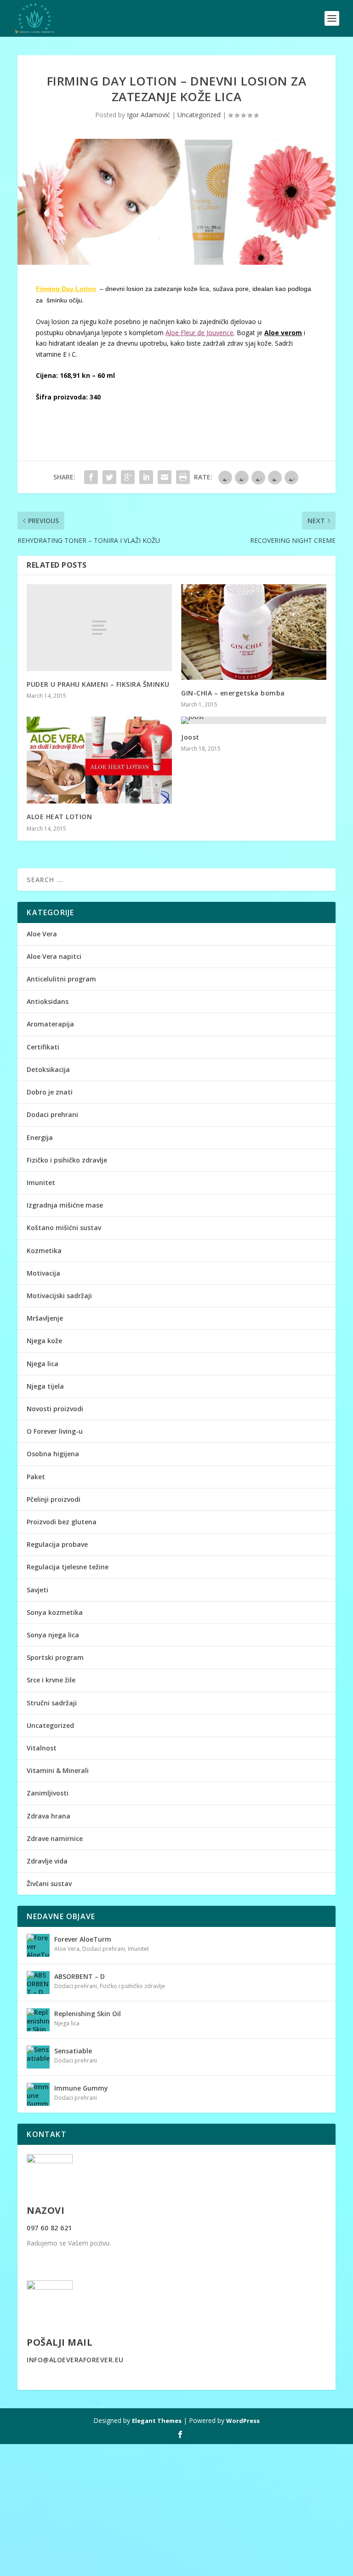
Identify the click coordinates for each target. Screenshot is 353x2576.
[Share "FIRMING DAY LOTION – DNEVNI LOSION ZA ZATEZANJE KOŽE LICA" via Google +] (128, 477)
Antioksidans (48, 1001)
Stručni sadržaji (52, 1703)
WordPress (243, 2421)
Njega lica (43, 1364)
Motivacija (43, 1273)
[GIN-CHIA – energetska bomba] (254, 632)
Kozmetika (44, 1251)
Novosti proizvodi (55, 1409)
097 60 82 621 (49, 2228)
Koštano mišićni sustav (64, 1228)
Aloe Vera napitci (54, 956)
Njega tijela (45, 1386)
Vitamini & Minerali (58, 1770)
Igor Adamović (148, 115)
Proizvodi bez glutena (62, 1522)
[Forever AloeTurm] (38, 1945)
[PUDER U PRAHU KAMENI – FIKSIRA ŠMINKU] (99, 628)
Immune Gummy (81, 2088)
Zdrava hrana (48, 1816)
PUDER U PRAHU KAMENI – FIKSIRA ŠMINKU (98, 684)
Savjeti (37, 1590)
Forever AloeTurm (83, 1939)
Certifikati (43, 1047)
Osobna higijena (53, 1454)
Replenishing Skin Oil (88, 2014)
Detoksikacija (48, 1069)
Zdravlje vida (47, 1861)
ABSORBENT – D (80, 1976)
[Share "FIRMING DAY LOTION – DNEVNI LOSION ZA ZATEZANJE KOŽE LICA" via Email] (165, 477)
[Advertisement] (176, 2508)
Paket (36, 1477)
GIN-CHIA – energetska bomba (233, 693)
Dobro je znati (50, 1092)
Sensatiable (73, 2051)
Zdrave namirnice (55, 1838)
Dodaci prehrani (52, 1114)
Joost (190, 737)
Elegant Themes (157, 2421)
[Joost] (254, 720)
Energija (40, 1137)
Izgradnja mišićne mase (65, 1205)
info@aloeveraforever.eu (75, 2360)
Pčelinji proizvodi (54, 1499)
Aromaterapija (50, 1024)
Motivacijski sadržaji (59, 1296)
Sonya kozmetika (55, 1612)
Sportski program (55, 1657)
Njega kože (44, 1341)
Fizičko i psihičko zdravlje (67, 1160)
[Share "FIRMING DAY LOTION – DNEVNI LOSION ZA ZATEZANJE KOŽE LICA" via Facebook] (91, 477)
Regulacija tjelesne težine (68, 1567)
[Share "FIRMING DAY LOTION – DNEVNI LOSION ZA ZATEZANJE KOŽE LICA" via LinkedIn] (146, 477)
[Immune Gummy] (38, 2094)
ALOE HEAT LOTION (59, 817)
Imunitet (41, 1183)
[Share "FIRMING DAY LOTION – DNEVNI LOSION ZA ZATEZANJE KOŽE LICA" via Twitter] (109, 477)
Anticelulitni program (61, 979)
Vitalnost (42, 1748)
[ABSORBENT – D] (38, 1983)
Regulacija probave (57, 1544)
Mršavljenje (45, 1318)
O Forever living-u (55, 1431)
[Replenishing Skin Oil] (38, 2020)
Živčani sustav (49, 1884)
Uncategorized (199, 115)
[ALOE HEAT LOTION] (99, 760)
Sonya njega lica (53, 1635)
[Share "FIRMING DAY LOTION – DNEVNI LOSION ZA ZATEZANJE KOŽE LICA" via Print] (183, 477)
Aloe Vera (42, 934)
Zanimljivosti (48, 1793)
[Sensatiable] (38, 2057)
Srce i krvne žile (51, 1680)
